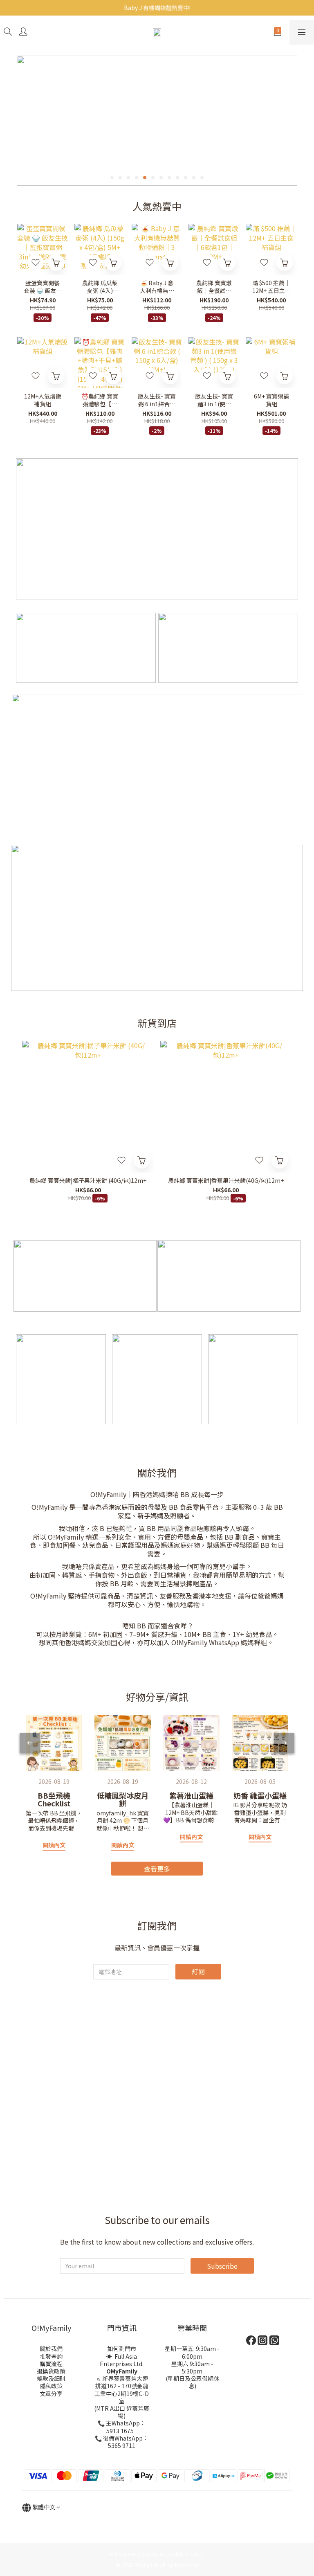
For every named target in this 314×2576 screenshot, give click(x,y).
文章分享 (51, 2394)
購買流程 (51, 2364)
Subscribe (222, 2266)
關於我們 (51, 2349)
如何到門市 (122, 2349)
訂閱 (198, 1971)
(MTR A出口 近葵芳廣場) (122, 2412)
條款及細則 (51, 2378)
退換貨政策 (51, 2371)
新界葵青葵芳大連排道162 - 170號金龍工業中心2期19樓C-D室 (122, 2390)
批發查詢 (51, 2356)
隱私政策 (51, 2386)
